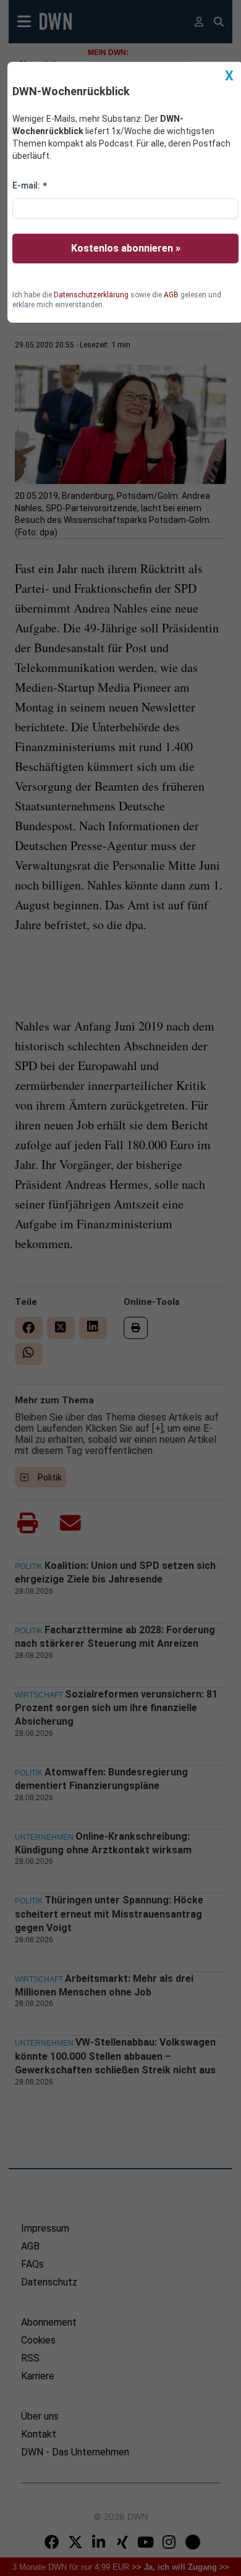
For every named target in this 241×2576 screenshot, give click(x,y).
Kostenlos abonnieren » (126, 248)
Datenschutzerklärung (91, 295)
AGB (171, 295)
